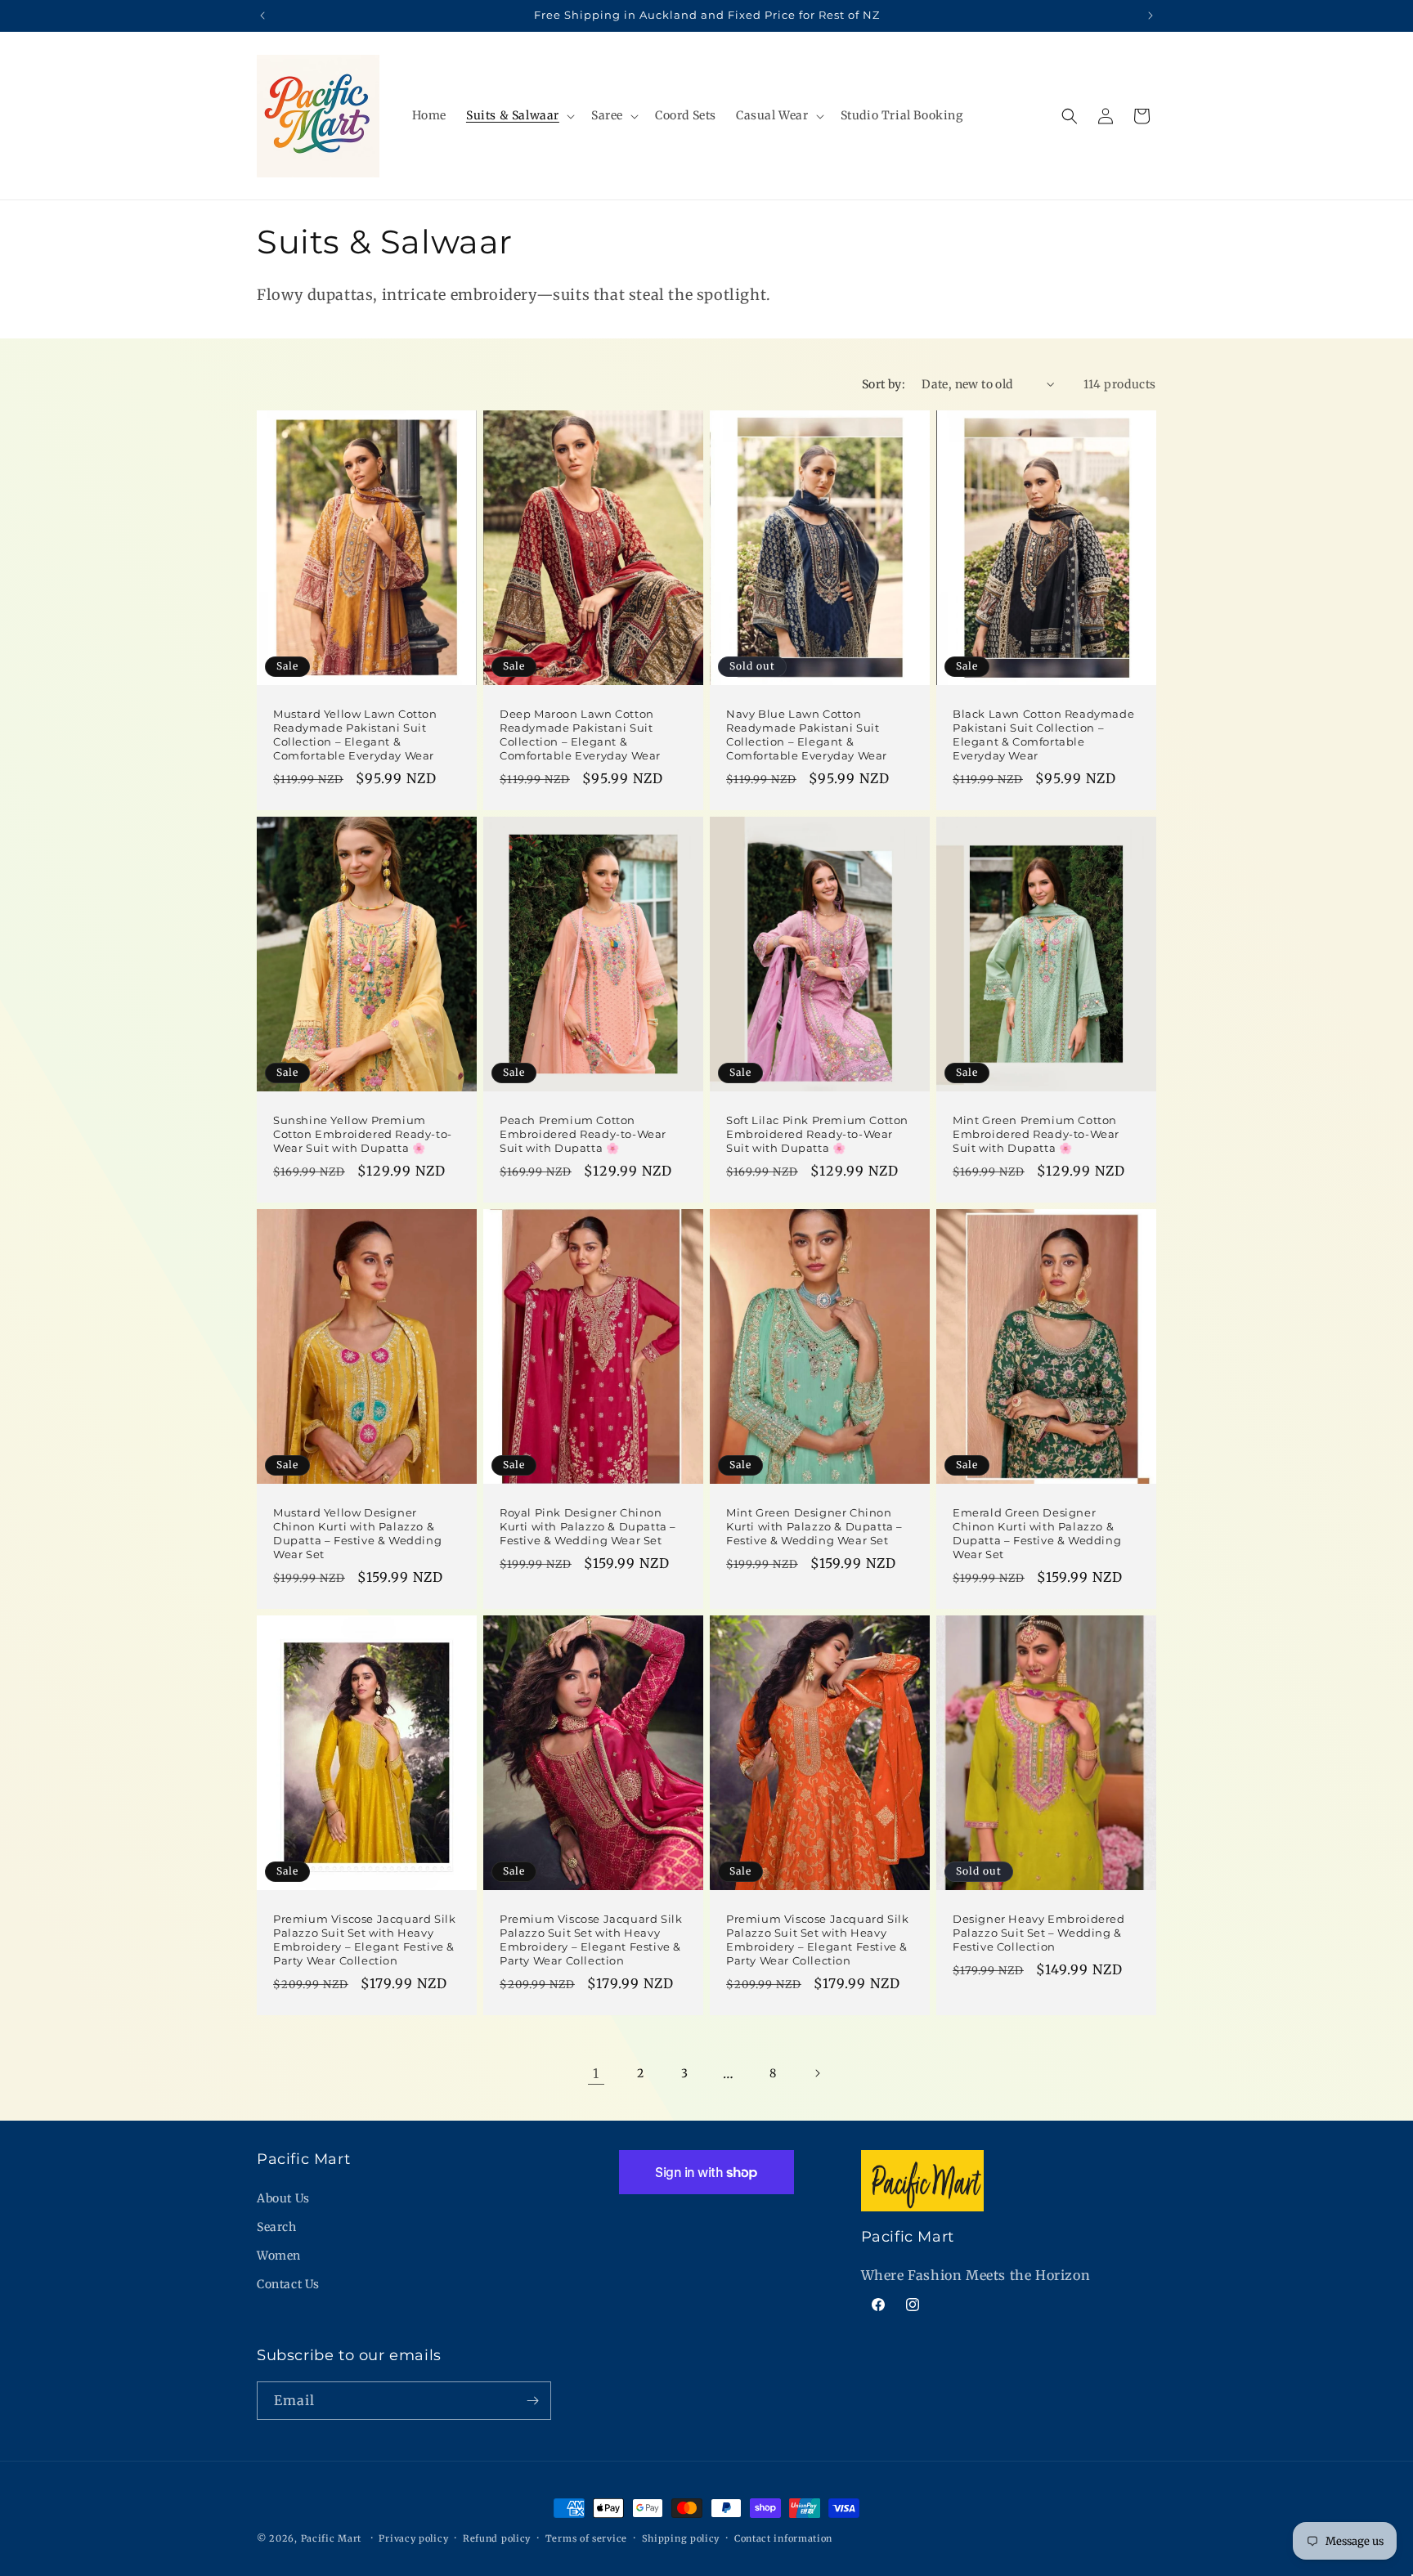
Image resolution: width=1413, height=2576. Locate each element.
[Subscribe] (532, 2401)
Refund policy (497, 2538)
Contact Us (288, 2284)
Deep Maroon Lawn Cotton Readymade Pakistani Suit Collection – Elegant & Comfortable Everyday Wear (580, 735)
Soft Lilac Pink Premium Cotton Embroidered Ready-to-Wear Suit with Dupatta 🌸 (817, 1134)
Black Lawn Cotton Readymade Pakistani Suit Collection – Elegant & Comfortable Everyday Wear (1043, 735)
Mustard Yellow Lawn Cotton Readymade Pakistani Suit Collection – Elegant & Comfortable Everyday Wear (355, 735)
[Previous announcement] (262, 16)
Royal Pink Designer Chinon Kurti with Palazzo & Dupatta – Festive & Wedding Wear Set (588, 1526)
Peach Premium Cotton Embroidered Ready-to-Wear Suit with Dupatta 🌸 (583, 1134)
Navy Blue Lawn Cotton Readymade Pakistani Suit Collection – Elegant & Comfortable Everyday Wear (807, 735)
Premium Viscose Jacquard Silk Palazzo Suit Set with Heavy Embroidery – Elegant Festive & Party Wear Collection (364, 1940)
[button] (519, 115)
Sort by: (884, 384)
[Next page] (817, 2073)
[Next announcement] (1151, 16)
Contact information (783, 2538)
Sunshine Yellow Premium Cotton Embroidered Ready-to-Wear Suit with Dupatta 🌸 (363, 1134)
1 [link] (596, 2073)
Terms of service (586, 2538)
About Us (283, 2198)
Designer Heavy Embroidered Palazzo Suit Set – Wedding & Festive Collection (1039, 1933)
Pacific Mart (331, 2538)
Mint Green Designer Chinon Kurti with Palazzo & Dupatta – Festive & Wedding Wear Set (814, 1526)
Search (277, 2227)
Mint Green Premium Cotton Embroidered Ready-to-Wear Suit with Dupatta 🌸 (1036, 1134)
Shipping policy (681, 2538)
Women (279, 2256)
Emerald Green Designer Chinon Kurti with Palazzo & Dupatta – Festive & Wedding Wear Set (1037, 1533)
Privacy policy (413, 2538)
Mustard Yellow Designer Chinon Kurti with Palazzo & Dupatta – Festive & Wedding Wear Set (357, 1533)
